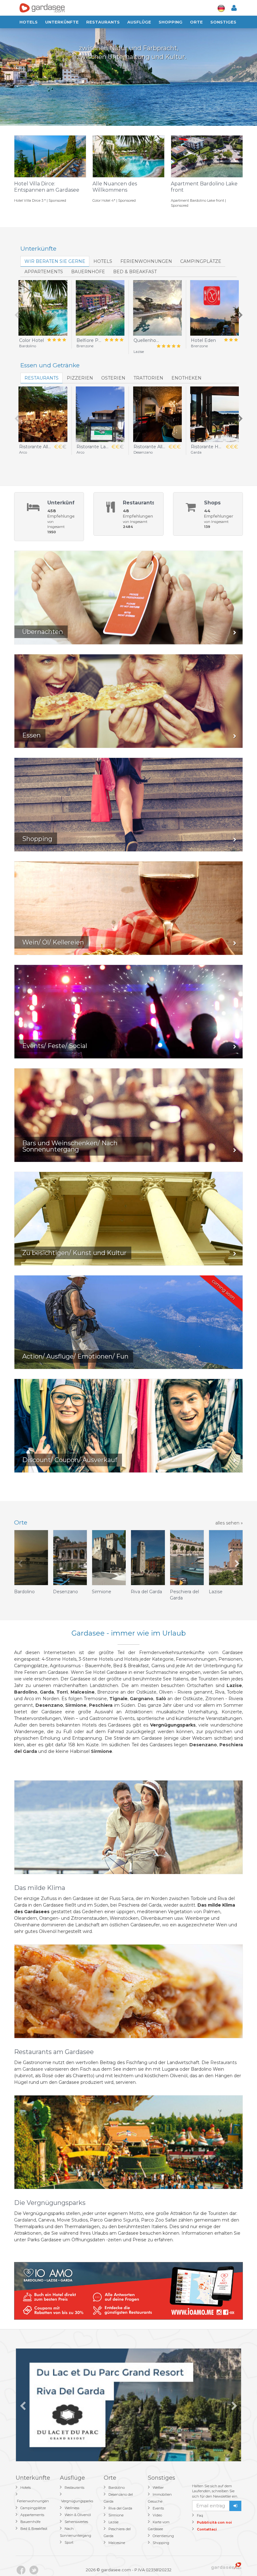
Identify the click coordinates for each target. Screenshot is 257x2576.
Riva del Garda (120, 2508)
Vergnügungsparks (77, 2501)
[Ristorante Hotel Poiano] (215, 414)
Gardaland (25, 2220)
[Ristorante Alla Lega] (43, 414)
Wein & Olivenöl (78, 2515)
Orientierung (163, 2536)
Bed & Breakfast (34, 2529)
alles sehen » (229, 1523)
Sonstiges (223, 22)
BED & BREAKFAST (135, 272)
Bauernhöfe (88, 272)
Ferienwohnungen (146, 261)
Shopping (170, 22)
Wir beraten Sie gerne (55, 261)
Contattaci (207, 2529)
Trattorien (148, 378)
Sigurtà (131, 2220)
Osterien (113, 378)
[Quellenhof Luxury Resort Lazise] (157, 308)
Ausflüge (139, 22)
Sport (69, 2542)
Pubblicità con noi (214, 2522)
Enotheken (186, 378)
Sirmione (116, 2515)
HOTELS (103, 261)
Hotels (29, 22)
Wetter (158, 2488)
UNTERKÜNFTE (62, 22)
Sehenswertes (76, 2522)
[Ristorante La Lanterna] (100, 414)
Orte (196, 22)
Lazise (113, 2522)
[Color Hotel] (43, 308)
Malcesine (117, 2543)
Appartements (44, 272)
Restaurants (103, 22)
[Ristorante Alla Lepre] (157, 414)
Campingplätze (201, 261)
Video (157, 2515)
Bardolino (117, 2488)
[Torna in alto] (239, 2558)
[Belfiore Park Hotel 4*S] (100, 308)
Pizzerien (80, 378)
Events (158, 2508)
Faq (200, 2515)
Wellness (72, 2508)
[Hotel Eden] (215, 308)
